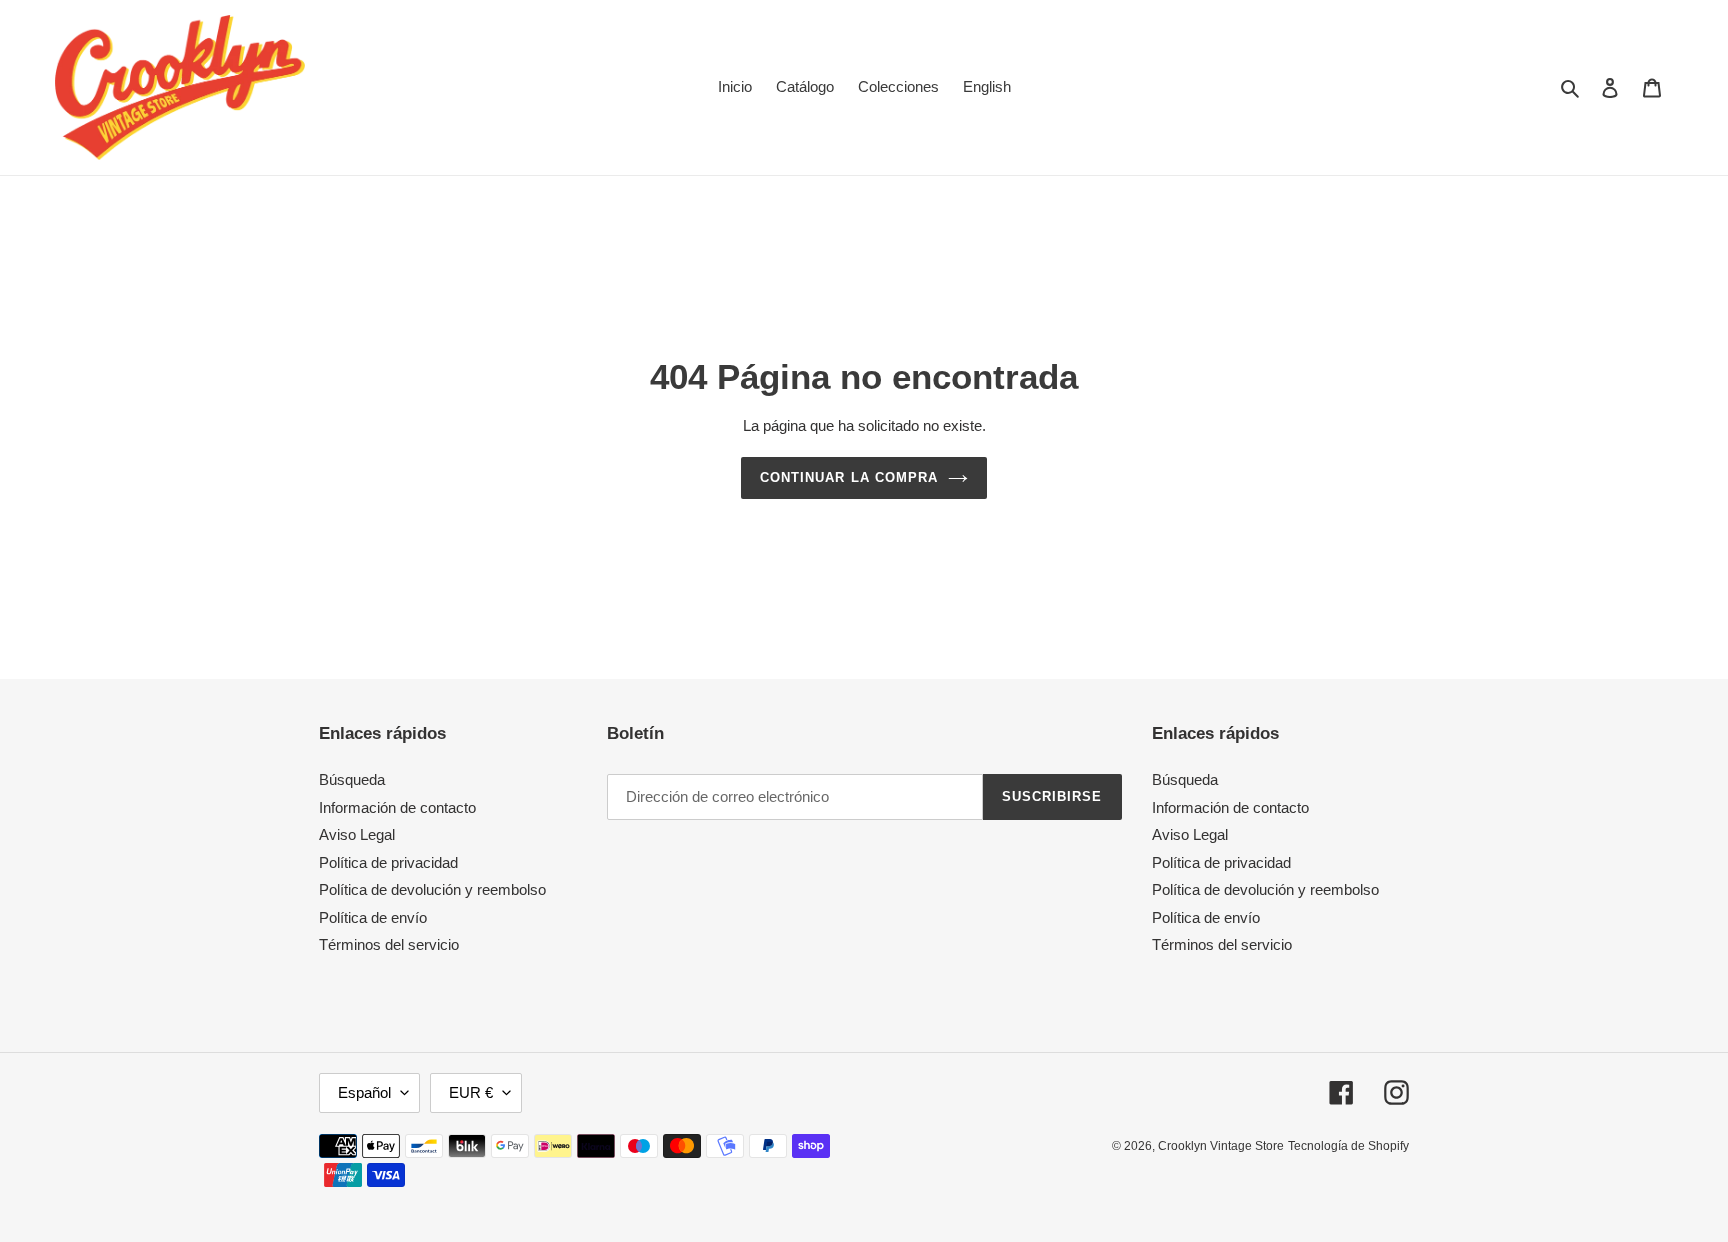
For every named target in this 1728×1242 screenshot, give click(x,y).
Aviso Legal (357, 834)
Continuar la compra (849, 477)
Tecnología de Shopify (1348, 1146)
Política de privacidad (388, 862)
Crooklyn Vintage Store (1221, 1146)
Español (364, 1092)
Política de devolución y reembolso (432, 889)
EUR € (471, 1092)
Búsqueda (352, 779)
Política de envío (373, 917)
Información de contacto (397, 807)
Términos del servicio (389, 944)
